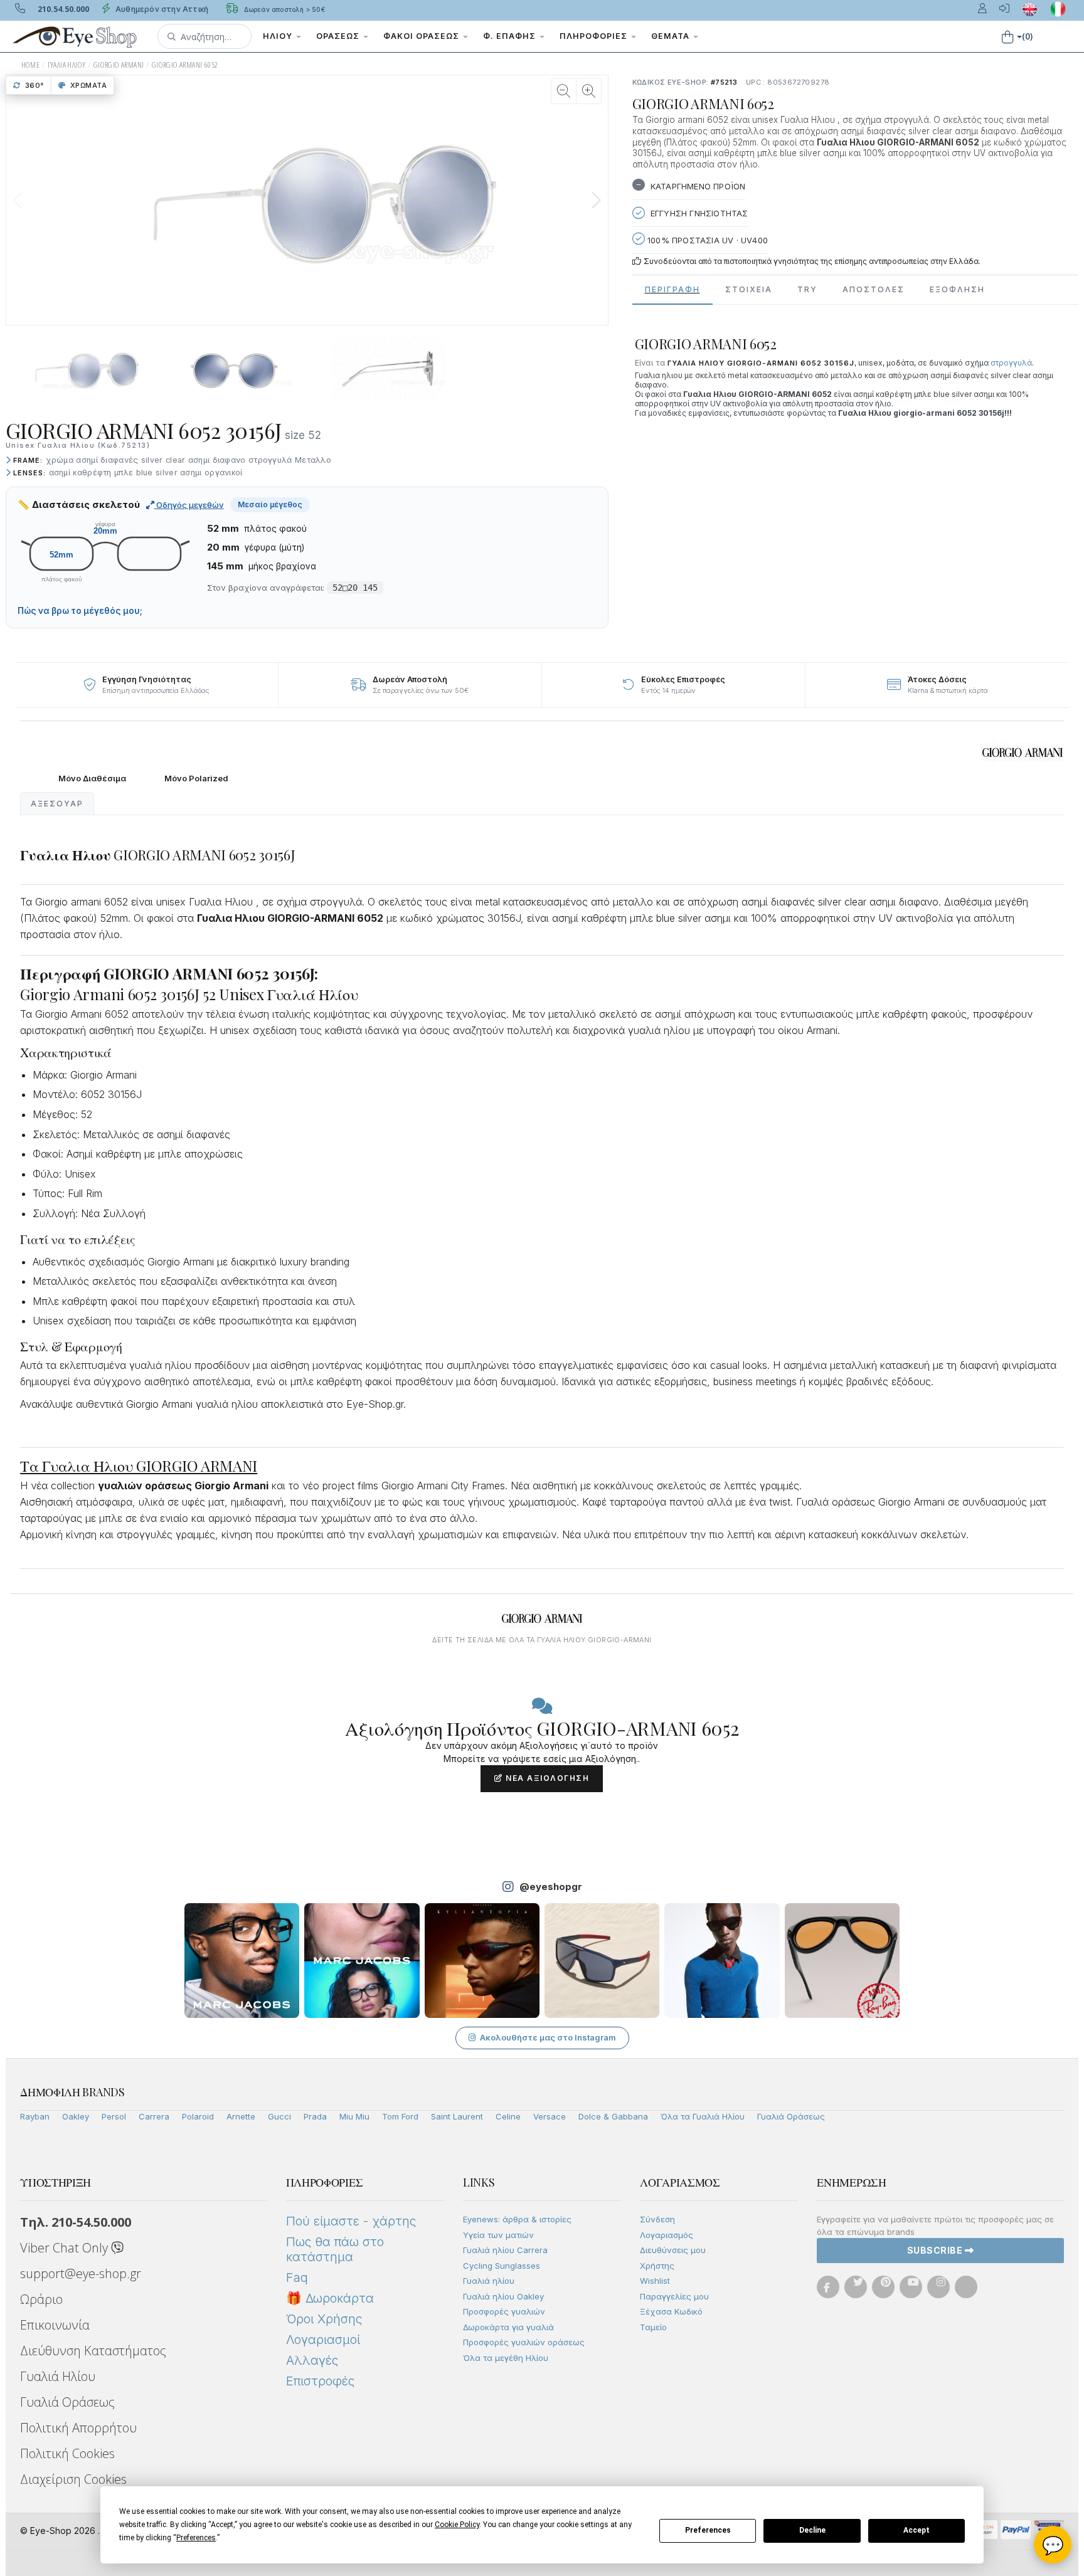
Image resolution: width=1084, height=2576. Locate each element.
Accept (917, 2530)
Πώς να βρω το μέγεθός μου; (80, 611)
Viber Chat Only (66, 2248)
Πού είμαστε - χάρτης (351, 2221)
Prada (315, 2116)
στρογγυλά (1011, 363)
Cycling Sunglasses (502, 2266)
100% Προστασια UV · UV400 (706, 240)
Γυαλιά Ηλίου (58, 2376)
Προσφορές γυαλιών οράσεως (524, 2342)
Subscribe (936, 2250)
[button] (205, 36)
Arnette (241, 2116)
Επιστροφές (320, 2381)
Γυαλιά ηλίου (489, 2281)
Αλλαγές (312, 2360)
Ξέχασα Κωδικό (671, 2311)
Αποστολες (874, 289)
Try (807, 289)
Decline (812, 2530)
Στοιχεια (749, 289)
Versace (550, 2116)
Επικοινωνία (55, 2325)
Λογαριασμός (667, 2235)
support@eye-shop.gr (81, 2273)
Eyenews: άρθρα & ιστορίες (517, 2219)
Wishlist (655, 2281)
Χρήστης (657, 2266)
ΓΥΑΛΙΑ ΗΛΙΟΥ (67, 65)
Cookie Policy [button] (457, 2525)
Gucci (279, 2116)
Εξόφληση (957, 289)
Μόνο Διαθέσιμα (92, 779)
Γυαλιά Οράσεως (791, 2116)
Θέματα (672, 36)
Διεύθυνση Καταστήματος (93, 2351)
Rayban (35, 2116)
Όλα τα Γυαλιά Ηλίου (703, 2116)
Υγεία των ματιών (498, 2235)
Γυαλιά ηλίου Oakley (503, 2296)
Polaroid (198, 2116)
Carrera (154, 2116)
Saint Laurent (457, 2116)
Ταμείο (653, 2327)
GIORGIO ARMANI (119, 65)
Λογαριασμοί (323, 2340)
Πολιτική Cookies (67, 2453)
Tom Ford (400, 2116)
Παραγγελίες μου (674, 2296)
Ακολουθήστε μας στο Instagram (548, 2037)
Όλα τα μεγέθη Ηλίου (506, 2358)
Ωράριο (41, 2299)
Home (31, 65)
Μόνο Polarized (196, 779)
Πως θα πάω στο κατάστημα (335, 2249)
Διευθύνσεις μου (673, 2250)
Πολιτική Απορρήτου (78, 2428)
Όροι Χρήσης (324, 2319)
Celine (508, 2116)
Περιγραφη (672, 289)
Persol (114, 2116)
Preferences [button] (196, 2538)
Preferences (708, 2530)
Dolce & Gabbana (613, 2116)
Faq (297, 2278)
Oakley (76, 2116)
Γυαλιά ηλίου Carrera (505, 2250)
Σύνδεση (657, 2219)
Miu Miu (354, 2116)
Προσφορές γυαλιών (504, 2311)
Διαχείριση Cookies (73, 2479)
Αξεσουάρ (57, 804)
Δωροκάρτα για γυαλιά (508, 2327)
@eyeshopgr (551, 1887)
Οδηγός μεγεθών (189, 505)
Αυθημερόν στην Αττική (161, 9)
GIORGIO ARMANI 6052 (185, 65)
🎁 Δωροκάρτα (330, 2298)
